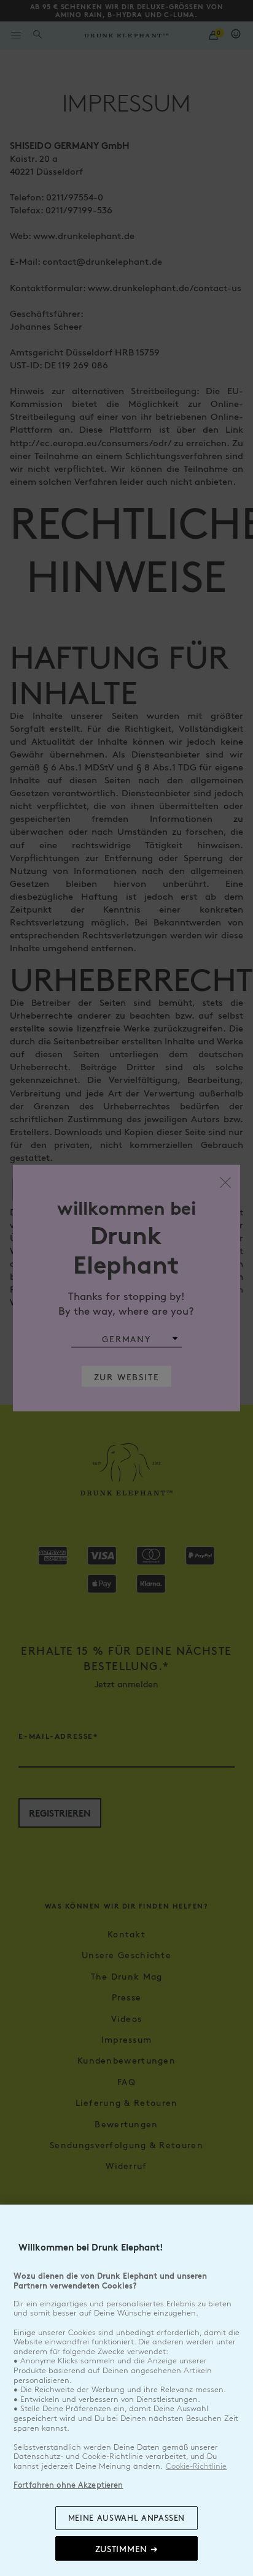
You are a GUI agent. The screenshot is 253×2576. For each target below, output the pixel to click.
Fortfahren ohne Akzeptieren (68, 2485)
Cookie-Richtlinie (196, 2466)
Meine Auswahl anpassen (126, 2518)
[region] (126, 2390)
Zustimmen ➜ (127, 2548)
